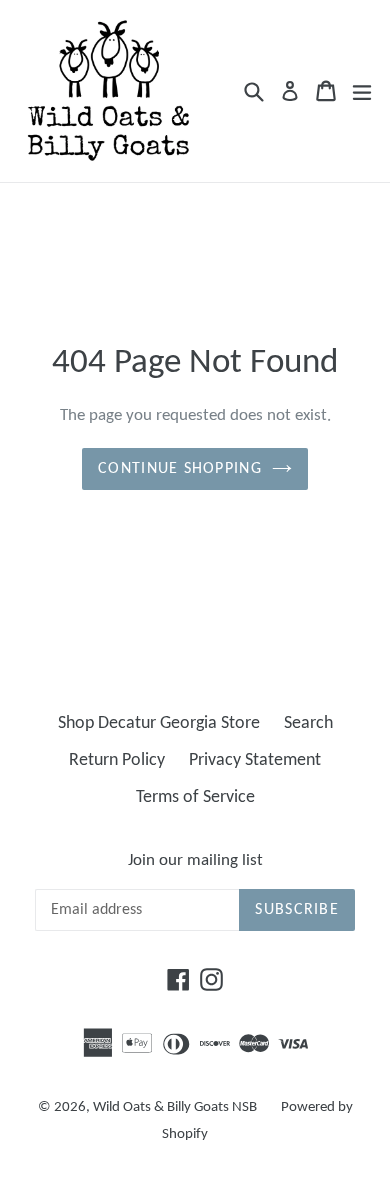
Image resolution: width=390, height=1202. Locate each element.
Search (308, 723)
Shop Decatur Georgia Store (159, 723)
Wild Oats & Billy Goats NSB (175, 1107)
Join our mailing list (195, 860)
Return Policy (117, 760)
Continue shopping (180, 469)
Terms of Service (195, 797)
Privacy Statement (255, 760)
